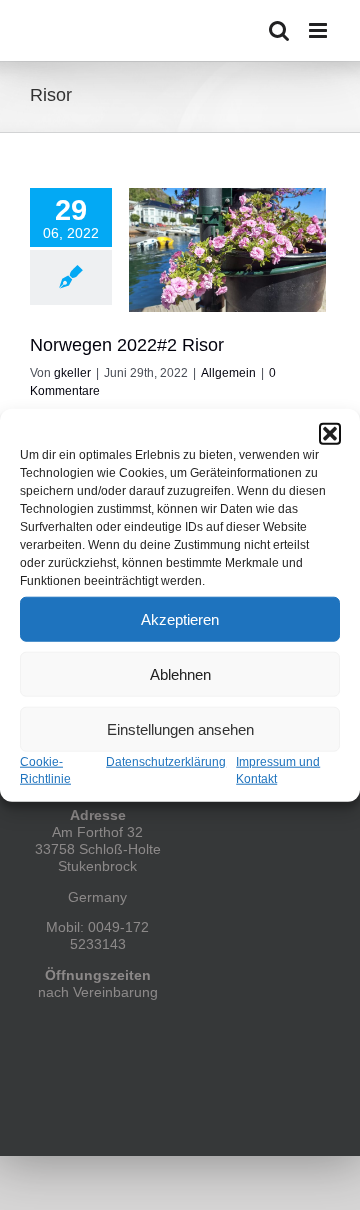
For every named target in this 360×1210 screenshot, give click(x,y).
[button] (330, 434)
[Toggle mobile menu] (319, 30)
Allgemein (228, 373)
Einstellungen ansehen (180, 728)
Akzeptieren (180, 618)
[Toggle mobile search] (279, 30)
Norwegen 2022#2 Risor (127, 345)
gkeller (72, 373)
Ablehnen (180, 673)
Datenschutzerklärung (166, 762)
